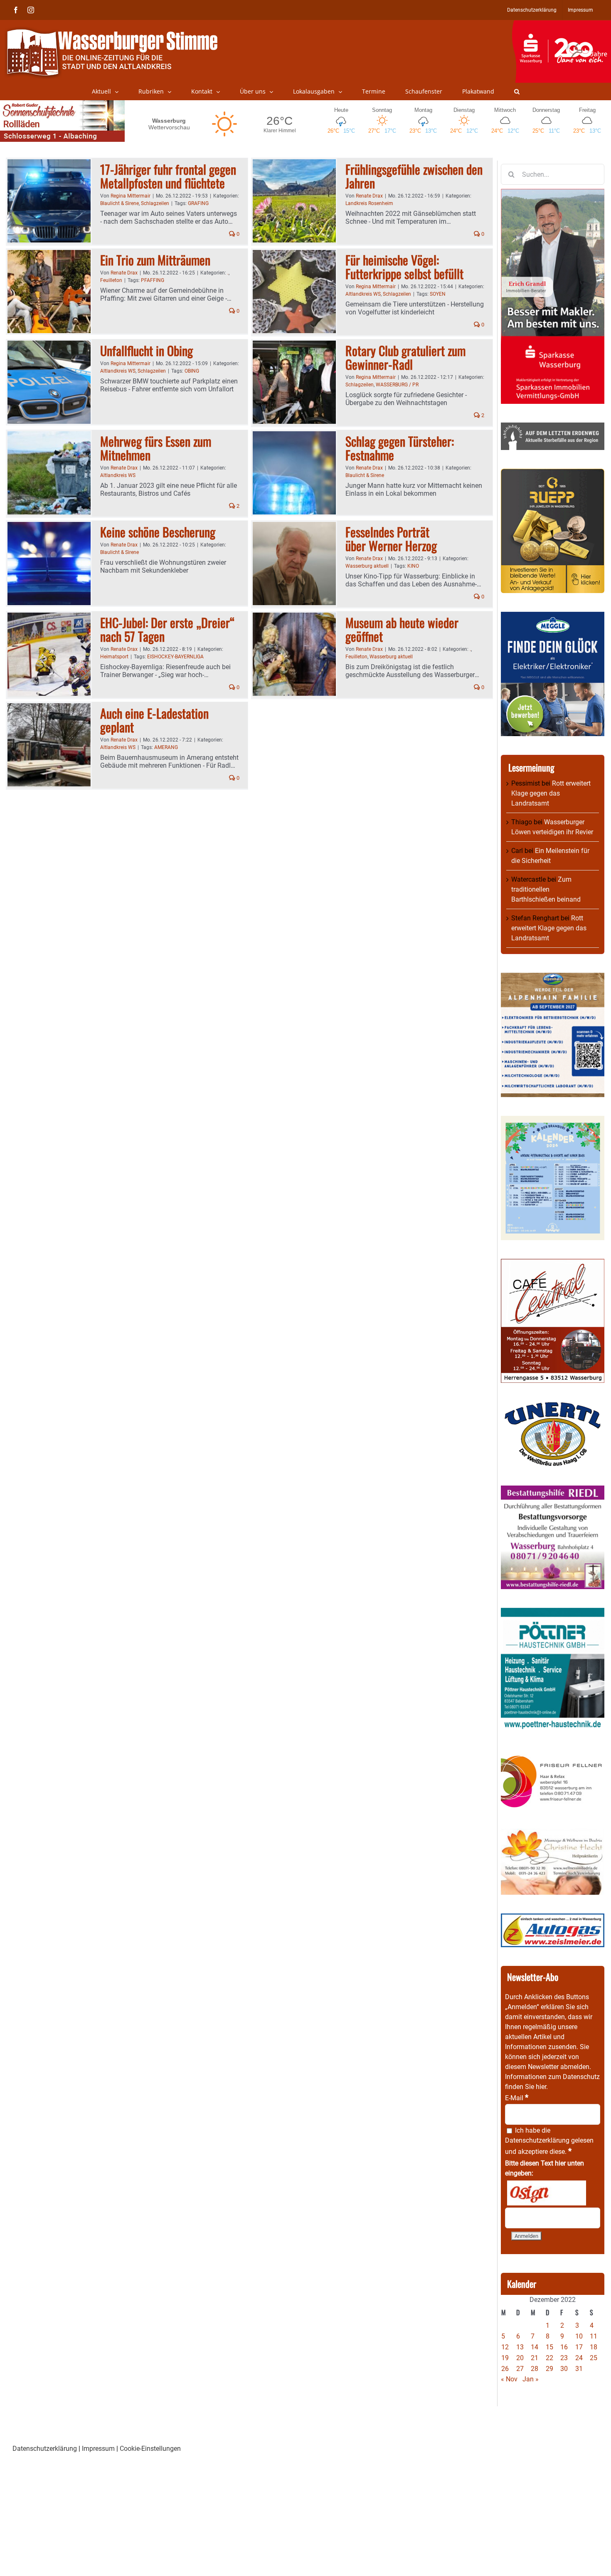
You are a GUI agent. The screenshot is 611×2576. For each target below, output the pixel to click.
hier (541, 2087)
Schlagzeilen (155, 203)
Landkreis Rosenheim (369, 203)
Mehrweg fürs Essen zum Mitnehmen (156, 448)
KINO (413, 566)
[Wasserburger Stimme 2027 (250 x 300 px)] (553, 978)
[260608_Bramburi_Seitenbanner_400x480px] (553, 1121)
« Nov (509, 2379)
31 (579, 2369)
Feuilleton (111, 280)
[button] (517, 91)
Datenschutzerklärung (537, 2140)
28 (535, 2369)
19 (505, 2358)
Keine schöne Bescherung (158, 532)
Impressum (98, 2449)
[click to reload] (547, 2193)
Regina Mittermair (131, 196)
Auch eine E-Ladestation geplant (154, 720)
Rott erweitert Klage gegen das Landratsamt (551, 793)
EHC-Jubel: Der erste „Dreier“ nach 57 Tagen (168, 629)
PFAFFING (153, 280)
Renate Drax (369, 196)
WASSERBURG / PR (397, 385)
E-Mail (517, 2098)
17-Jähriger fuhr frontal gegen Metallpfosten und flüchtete (168, 176)
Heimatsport (114, 657)
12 (505, 2347)
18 (594, 2347)
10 (579, 2336)
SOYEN (438, 294)
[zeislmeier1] (553, 1918)
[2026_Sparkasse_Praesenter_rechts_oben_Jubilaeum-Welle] (561, 25)
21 (535, 2358)
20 (520, 2358)
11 (594, 2336)
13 (520, 2347)
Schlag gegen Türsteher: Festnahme (400, 448)
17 (579, 2347)
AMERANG (166, 747)
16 (564, 2347)
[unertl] (553, 1406)
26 (505, 2369)
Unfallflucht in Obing (147, 350)
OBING (192, 371)
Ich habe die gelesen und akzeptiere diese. (549, 2141)
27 (520, 2369)
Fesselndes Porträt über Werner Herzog (391, 539)
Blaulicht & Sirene (119, 203)
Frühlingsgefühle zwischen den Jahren (414, 176)
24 (579, 2358)
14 (535, 2347)
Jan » (531, 2379)
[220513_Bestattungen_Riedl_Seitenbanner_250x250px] (553, 1490)
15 (549, 2347)
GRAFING (198, 203)
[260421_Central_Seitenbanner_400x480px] (553, 1264)
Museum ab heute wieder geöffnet (402, 629)
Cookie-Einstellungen (150, 2449)
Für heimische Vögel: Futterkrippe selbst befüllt (404, 267)
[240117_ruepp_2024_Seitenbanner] (553, 473)
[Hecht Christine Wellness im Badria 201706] (553, 1833)
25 (594, 2358)
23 (564, 2358)
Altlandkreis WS (363, 294)
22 (549, 2358)
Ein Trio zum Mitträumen (155, 260)
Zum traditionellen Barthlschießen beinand (546, 889)
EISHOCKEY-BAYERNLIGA (175, 657)
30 (564, 2369)
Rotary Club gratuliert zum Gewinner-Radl (405, 357)
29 (549, 2369)
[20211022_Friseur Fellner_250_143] (553, 1755)
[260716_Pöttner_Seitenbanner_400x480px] (553, 1613)
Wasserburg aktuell (367, 566)
